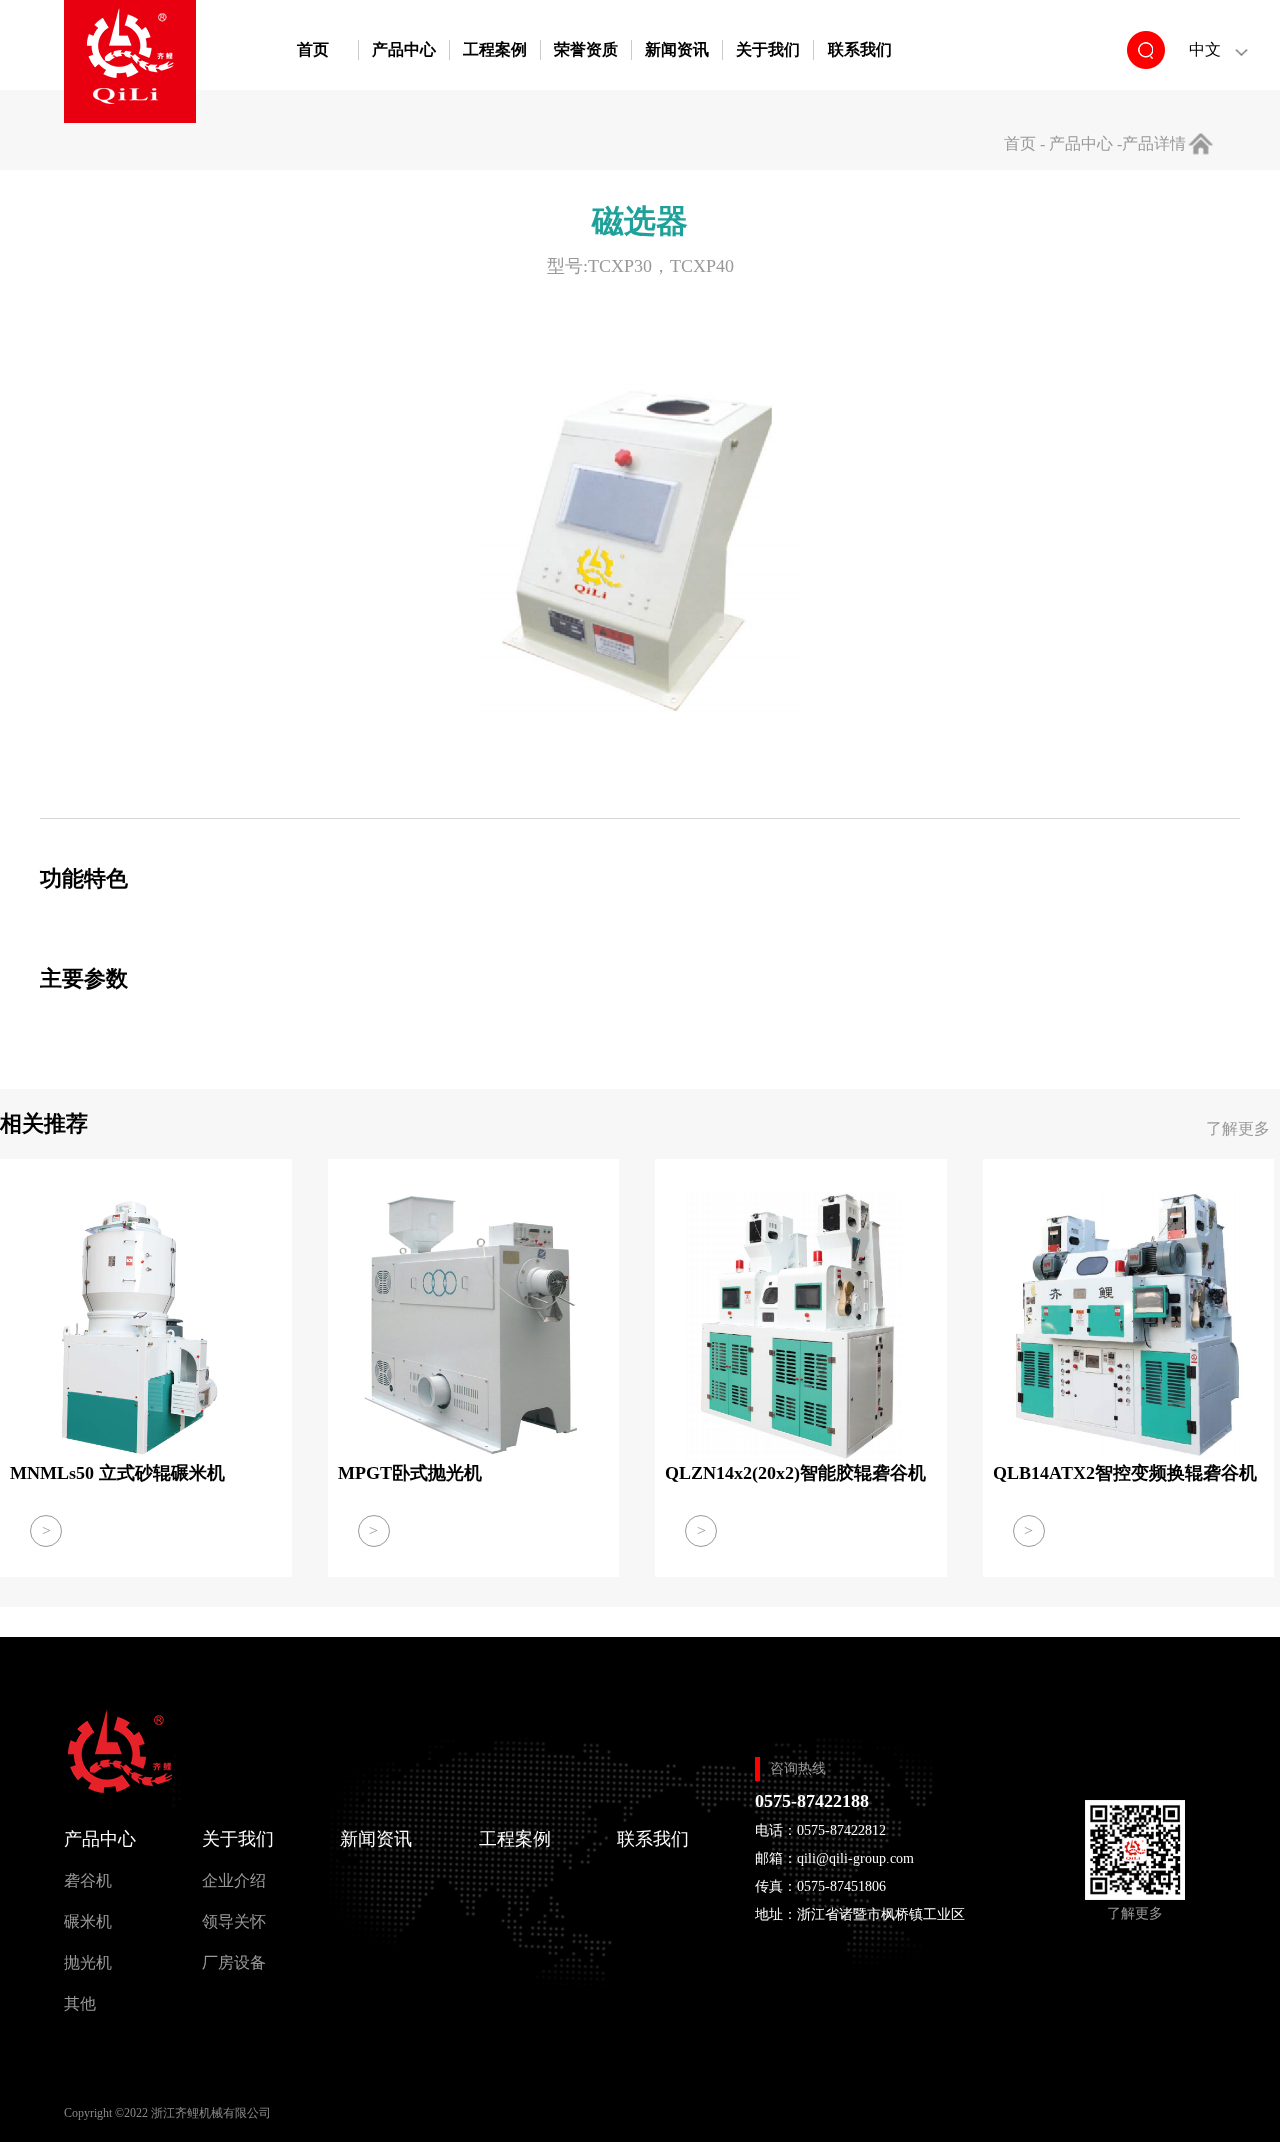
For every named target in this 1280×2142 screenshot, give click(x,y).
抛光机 (88, 1962)
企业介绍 (234, 1880)
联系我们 (860, 49)
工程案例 (495, 49)
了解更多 (1238, 1128)
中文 (1205, 49)
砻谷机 (88, 1880)
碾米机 (88, 1921)
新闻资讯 (677, 49)
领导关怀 (234, 1921)
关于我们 (768, 49)
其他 (80, 2003)
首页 (313, 49)
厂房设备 (234, 1962)
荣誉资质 (586, 49)
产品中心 (404, 49)
